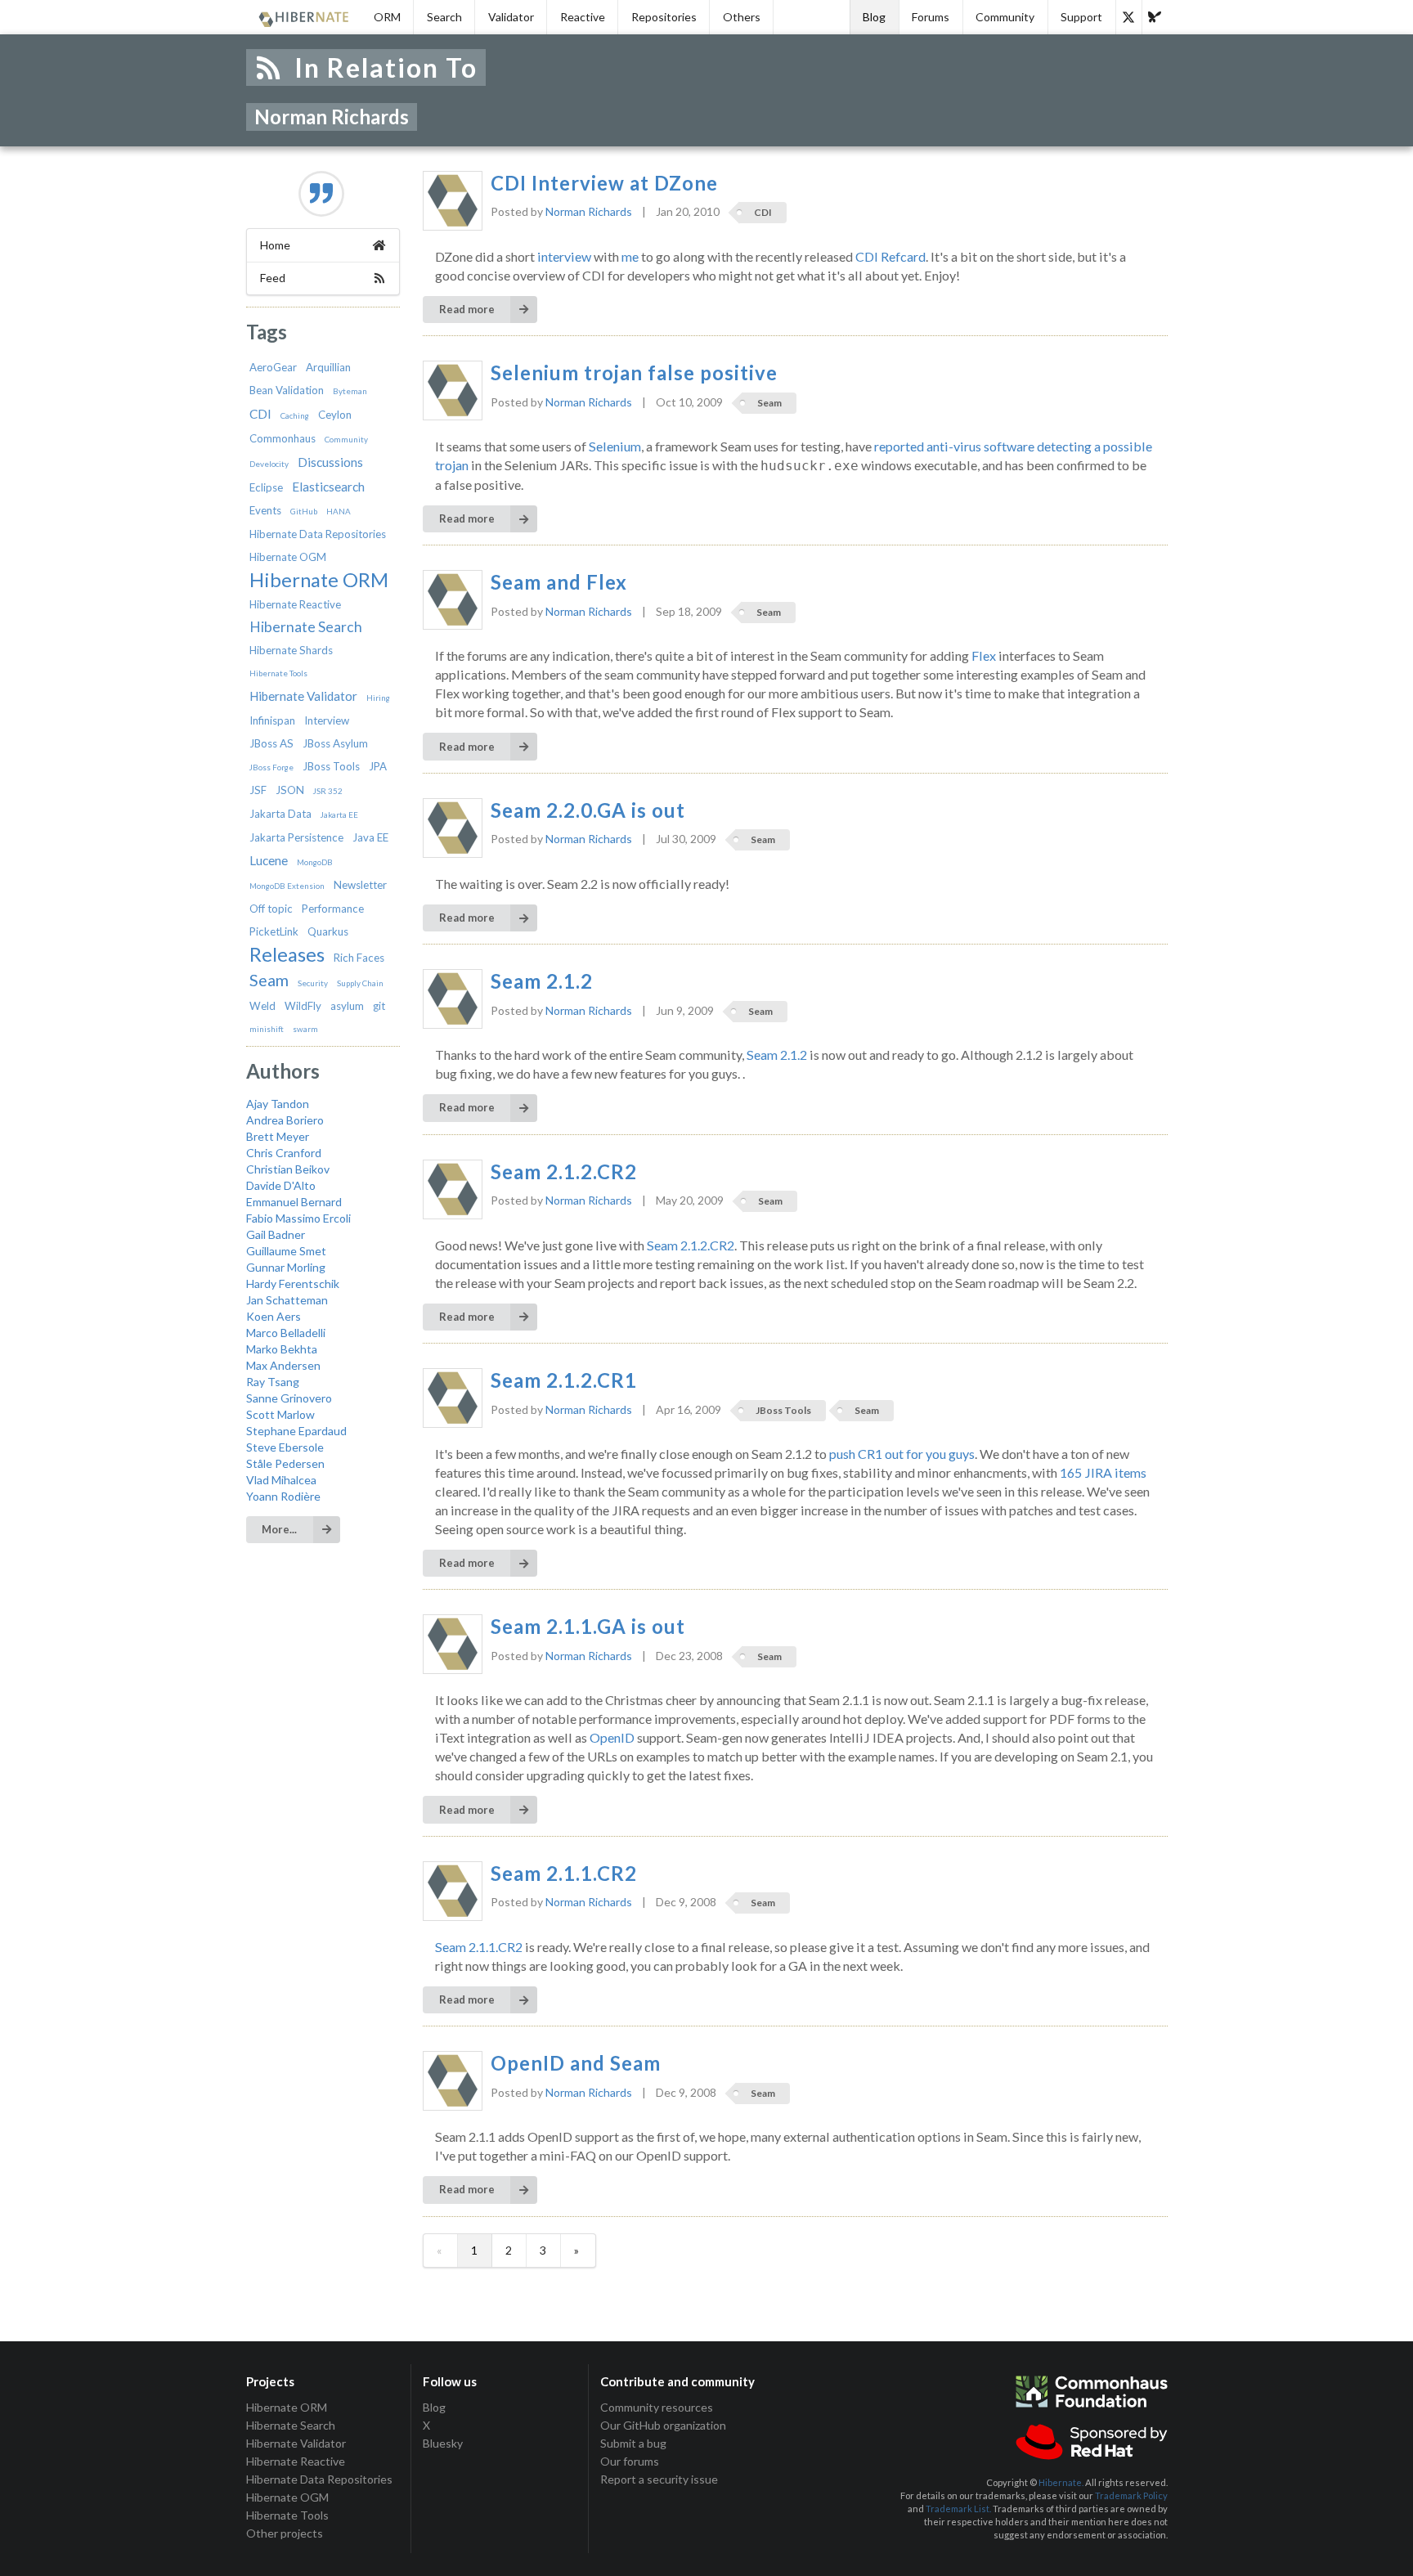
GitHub (304, 511)
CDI (260, 414)
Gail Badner (276, 1234)
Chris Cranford (284, 1153)
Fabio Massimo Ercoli (298, 1218)
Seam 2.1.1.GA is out (588, 1627)
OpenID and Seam (576, 2063)
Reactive (583, 17)
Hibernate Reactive (295, 604)
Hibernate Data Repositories (318, 534)
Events (265, 510)
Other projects (285, 2533)
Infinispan (272, 720)
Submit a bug (633, 2443)
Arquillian (328, 367)
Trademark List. (958, 2509)
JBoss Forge (271, 767)
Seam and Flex (559, 582)
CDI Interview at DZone (604, 183)
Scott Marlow (280, 1414)
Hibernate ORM (319, 580)
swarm (305, 1029)
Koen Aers (274, 1316)
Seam (269, 980)
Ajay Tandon (278, 1104)
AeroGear (273, 367)
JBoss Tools (331, 766)
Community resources (657, 2408)
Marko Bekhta (282, 1349)
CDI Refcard (890, 256)
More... (279, 1529)
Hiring (378, 698)
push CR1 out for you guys (902, 1454)
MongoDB (315, 862)
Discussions (330, 462)
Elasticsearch (328, 487)
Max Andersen (283, 1365)
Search (444, 17)
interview (564, 256)
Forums (931, 17)
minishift (267, 1029)
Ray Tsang (273, 1382)
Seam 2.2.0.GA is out (588, 810)
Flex (984, 655)
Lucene (269, 860)
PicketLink (274, 931)
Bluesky (443, 2443)
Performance (333, 909)
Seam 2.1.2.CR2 (564, 1172)
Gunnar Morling (286, 1267)
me (630, 256)
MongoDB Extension (287, 886)
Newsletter (360, 885)
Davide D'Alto (281, 1185)
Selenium (615, 446)
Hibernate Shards (291, 650)
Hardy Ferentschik (293, 1284)
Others (742, 17)
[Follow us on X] (1128, 17)
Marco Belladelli (286, 1333)
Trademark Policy (1131, 2495)
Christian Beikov (288, 1169)
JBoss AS (271, 743)
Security (313, 983)
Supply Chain (360, 983)
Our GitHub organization (663, 2425)
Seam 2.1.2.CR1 (564, 1380)
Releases (287, 954)
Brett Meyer (278, 1136)
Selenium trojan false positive (634, 373)
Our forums (630, 2461)
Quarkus (328, 931)
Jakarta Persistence (296, 837)
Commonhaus (283, 438)
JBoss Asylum (335, 743)
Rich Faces (359, 958)
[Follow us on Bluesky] (1155, 17)
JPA (378, 766)
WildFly (303, 1006)
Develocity (269, 464)
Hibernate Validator (303, 696)
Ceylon (335, 415)
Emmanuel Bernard (294, 1202)
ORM (387, 17)
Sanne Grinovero (289, 1398)
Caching (295, 415)
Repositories (664, 17)
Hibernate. (1061, 2482)
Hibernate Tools (278, 673)
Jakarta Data (280, 814)
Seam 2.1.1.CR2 (564, 1874)
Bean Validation (287, 390)
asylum (347, 1006)
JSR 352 (328, 791)
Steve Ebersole (285, 1447)
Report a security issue (659, 2479)
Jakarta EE (339, 815)
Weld (262, 1006)
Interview (327, 720)
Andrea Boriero (285, 1120)
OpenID (612, 1737)
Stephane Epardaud (296, 1431)
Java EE (370, 837)
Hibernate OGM (288, 557)
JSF (258, 790)
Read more (467, 309)
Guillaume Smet (286, 1251)
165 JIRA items (1103, 1472)
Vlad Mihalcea (281, 1480)
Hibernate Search (306, 627)
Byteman (350, 391)
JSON (290, 790)
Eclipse (266, 487)
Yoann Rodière (283, 1496)
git (379, 1006)
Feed (273, 278)
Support (1081, 17)
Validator (511, 17)
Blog (874, 17)
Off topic (271, 909)
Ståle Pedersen (285, 1463)
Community (1005, 17)
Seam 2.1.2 (542, 981)
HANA (339, 511)
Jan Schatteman (287, 1300)
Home (275, 245)
